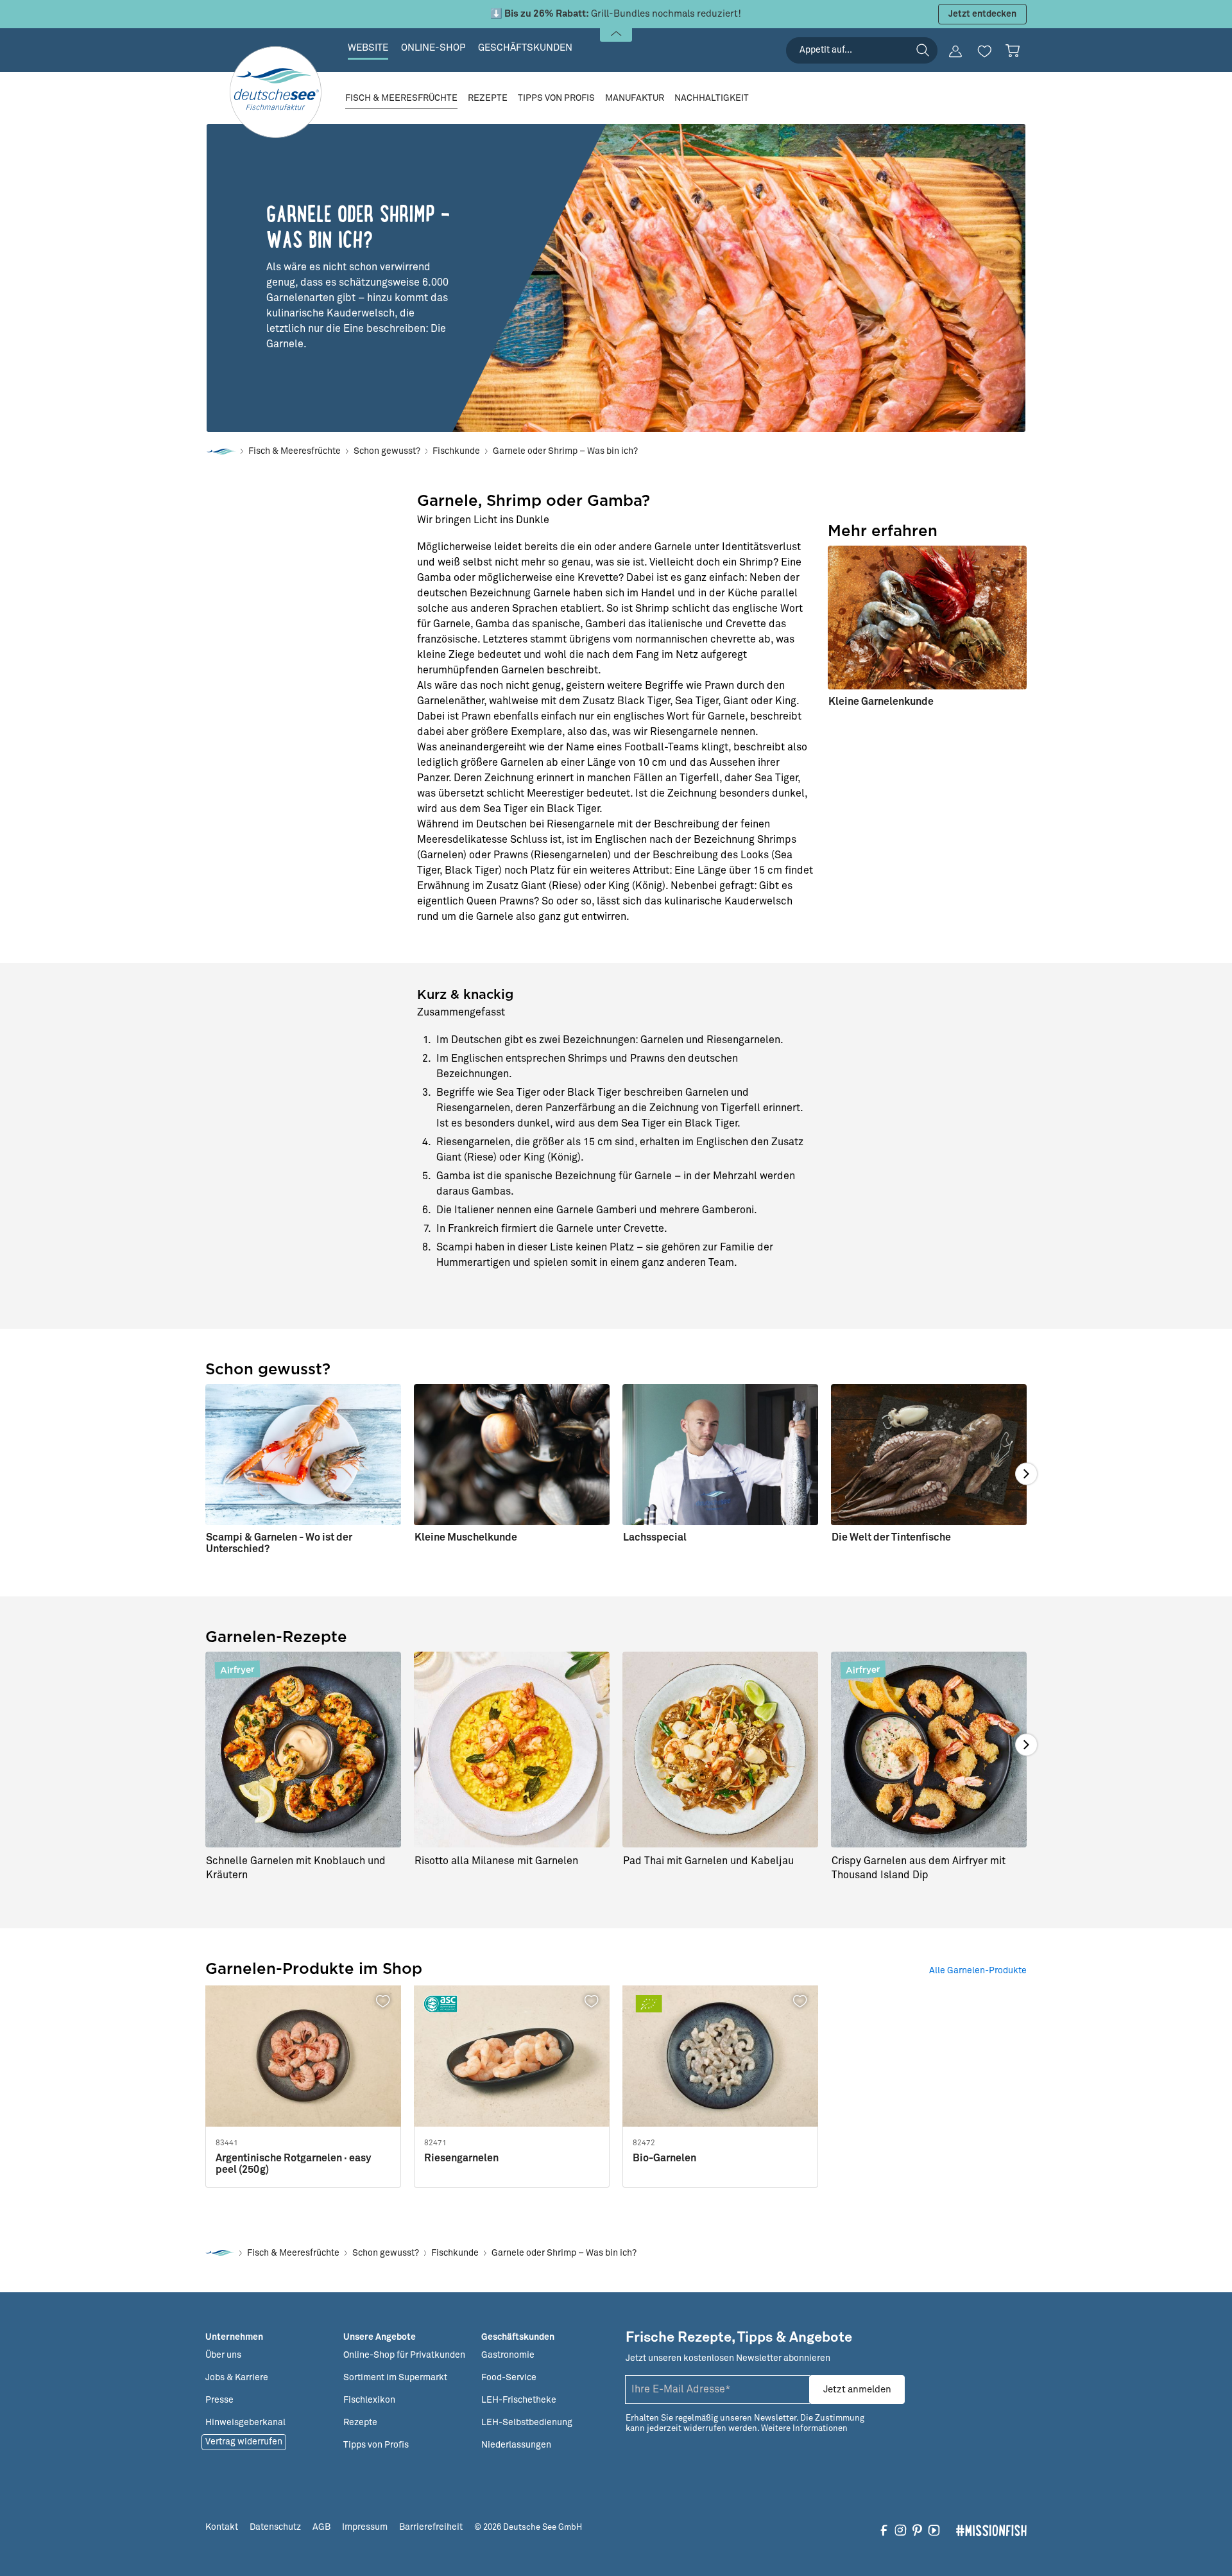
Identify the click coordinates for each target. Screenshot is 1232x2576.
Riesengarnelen (461, 2158)
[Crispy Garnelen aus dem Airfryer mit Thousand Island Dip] (929, 1750)
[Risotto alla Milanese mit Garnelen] (512, 1750)
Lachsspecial (655, 1537)
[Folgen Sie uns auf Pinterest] (917, 2530)
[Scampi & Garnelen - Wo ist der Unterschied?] (303, 1474)
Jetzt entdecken (982, 14)
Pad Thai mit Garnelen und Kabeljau (708, 1861)
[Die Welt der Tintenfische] (929, 1469)
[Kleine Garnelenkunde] (927, 632)
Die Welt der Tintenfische (891, 1537)
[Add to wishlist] (384, 2001)
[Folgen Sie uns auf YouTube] (934, 2530)
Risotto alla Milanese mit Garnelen (496, 1861)
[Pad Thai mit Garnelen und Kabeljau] (720, 1750)
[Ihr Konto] (955, 51)
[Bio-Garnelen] (720, 2056)
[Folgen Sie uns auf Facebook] (884, 2530)
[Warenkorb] (1013, 51)
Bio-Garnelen (664, 2158)
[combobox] (862, 50)
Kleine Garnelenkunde (881, 702)
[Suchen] (923, 50)
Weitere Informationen (804, 2429)
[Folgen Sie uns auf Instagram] (901, 2530)
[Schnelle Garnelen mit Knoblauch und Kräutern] (303, 1750)
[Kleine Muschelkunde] (512, 1469)
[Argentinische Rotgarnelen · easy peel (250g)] (303, 2056)
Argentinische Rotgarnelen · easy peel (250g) (293, 2164)
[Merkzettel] (984, 51)
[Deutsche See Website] (221, 452)
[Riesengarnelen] (512, 2056)
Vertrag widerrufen (244, 2442)
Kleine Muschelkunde (466, 1537)
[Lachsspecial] (720, 1469)
